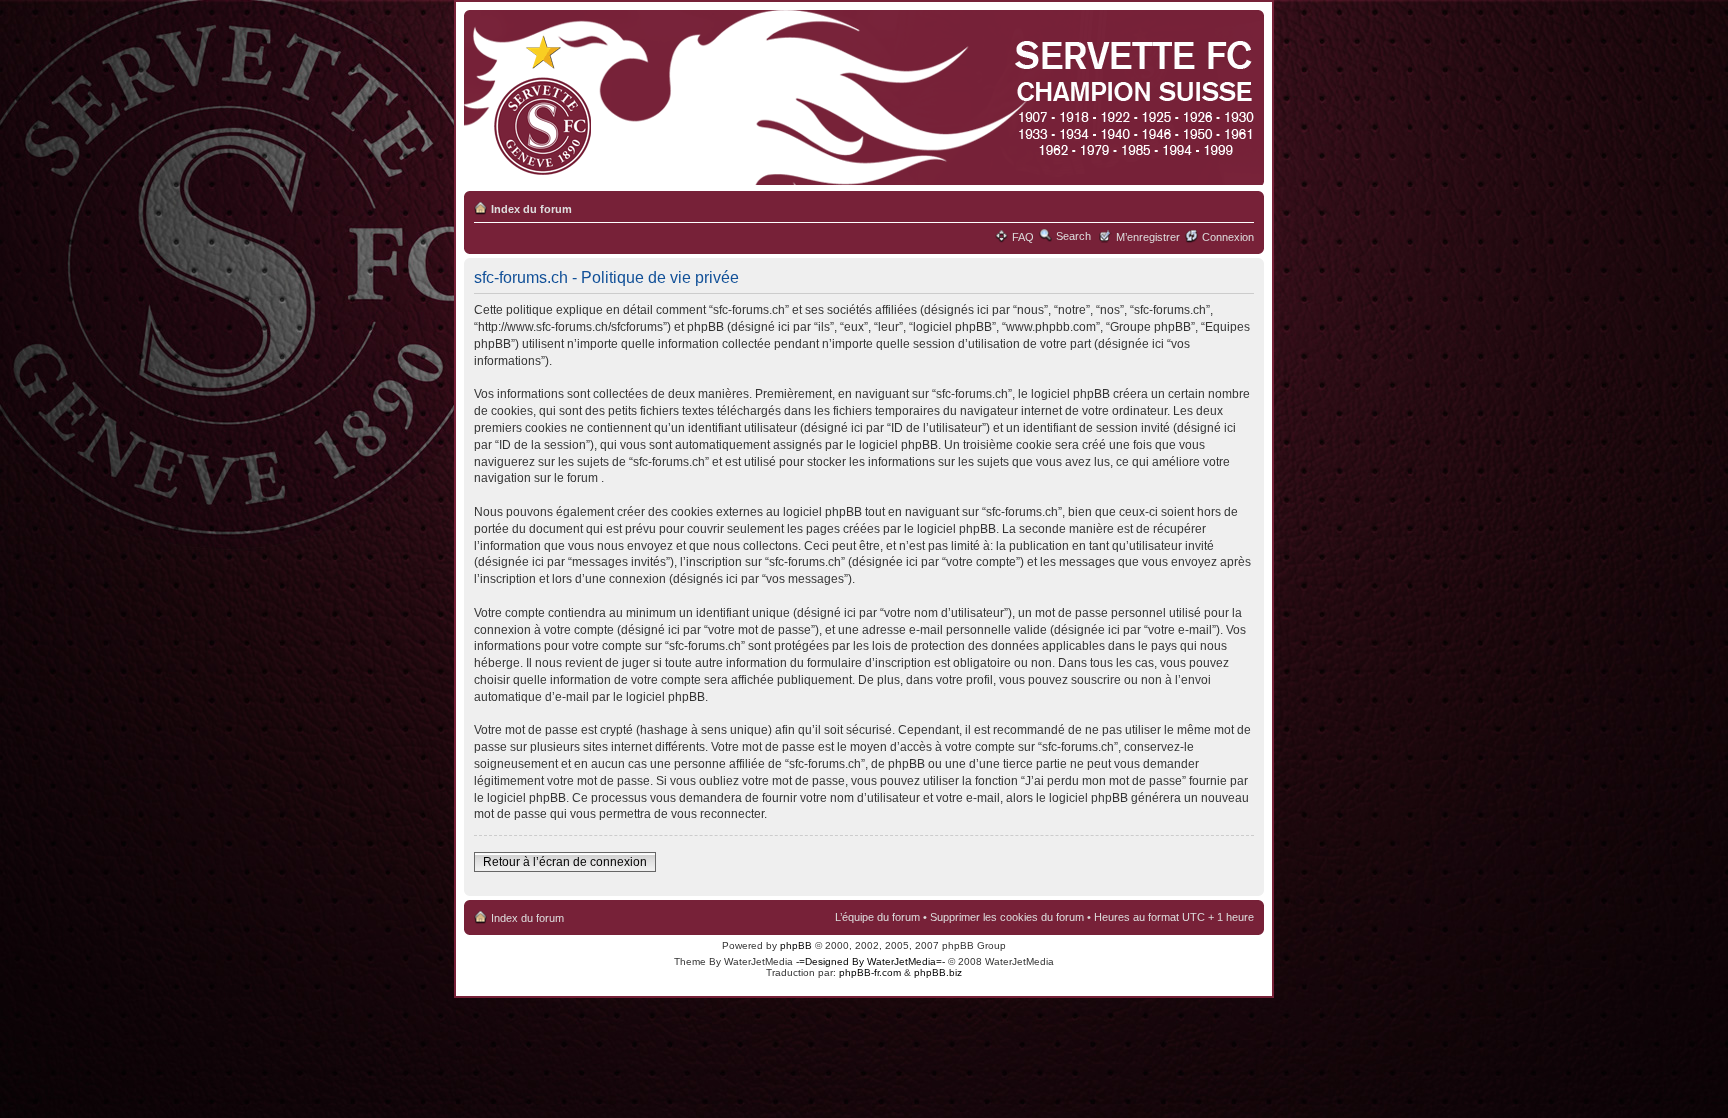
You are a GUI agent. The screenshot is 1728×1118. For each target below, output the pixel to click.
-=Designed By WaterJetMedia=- (870, 961)
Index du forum (531, 209)
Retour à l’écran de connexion (565, 862)
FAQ (1023, 237)
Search (1073, 236)
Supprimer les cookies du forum (1007, 917)
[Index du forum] (860, 98)
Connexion (1228, 237)
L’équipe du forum (877, 917)
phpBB (796, 945)
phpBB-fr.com (870, 972)
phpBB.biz (938, 972)
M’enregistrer (1148, 237)
